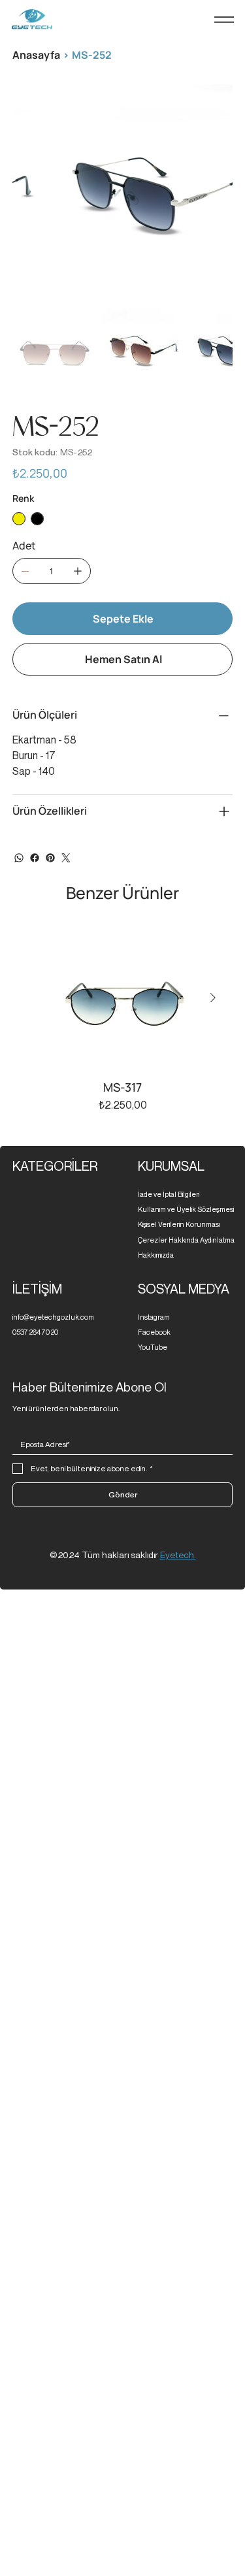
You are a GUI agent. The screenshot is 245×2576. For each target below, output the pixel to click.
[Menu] (224, 20)
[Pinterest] (50, 858)
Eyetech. (178, 1555)
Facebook (154, 1332)
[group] (123, 1020)
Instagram (154, 1317)
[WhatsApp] (19, 858)
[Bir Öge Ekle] (78, 571)
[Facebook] (35, 858)
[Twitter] (66, 858)
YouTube (153, 1347)
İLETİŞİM (37, 1289)
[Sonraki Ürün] (213, 998)
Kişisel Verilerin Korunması (179, 1224)
